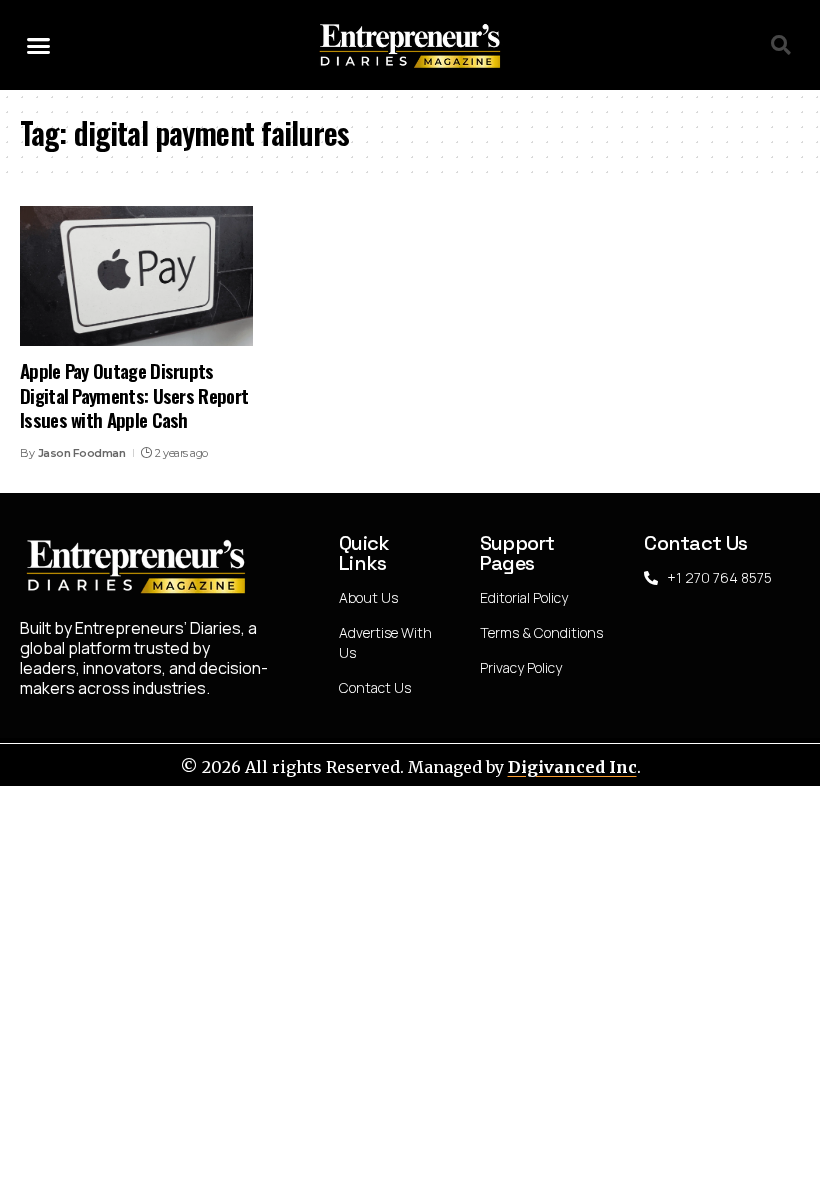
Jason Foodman (82, 453)
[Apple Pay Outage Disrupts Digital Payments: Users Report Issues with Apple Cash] (136, 276)
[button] (39, 45)
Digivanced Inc (572, 767)
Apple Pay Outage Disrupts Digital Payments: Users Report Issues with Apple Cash (134, 394)
